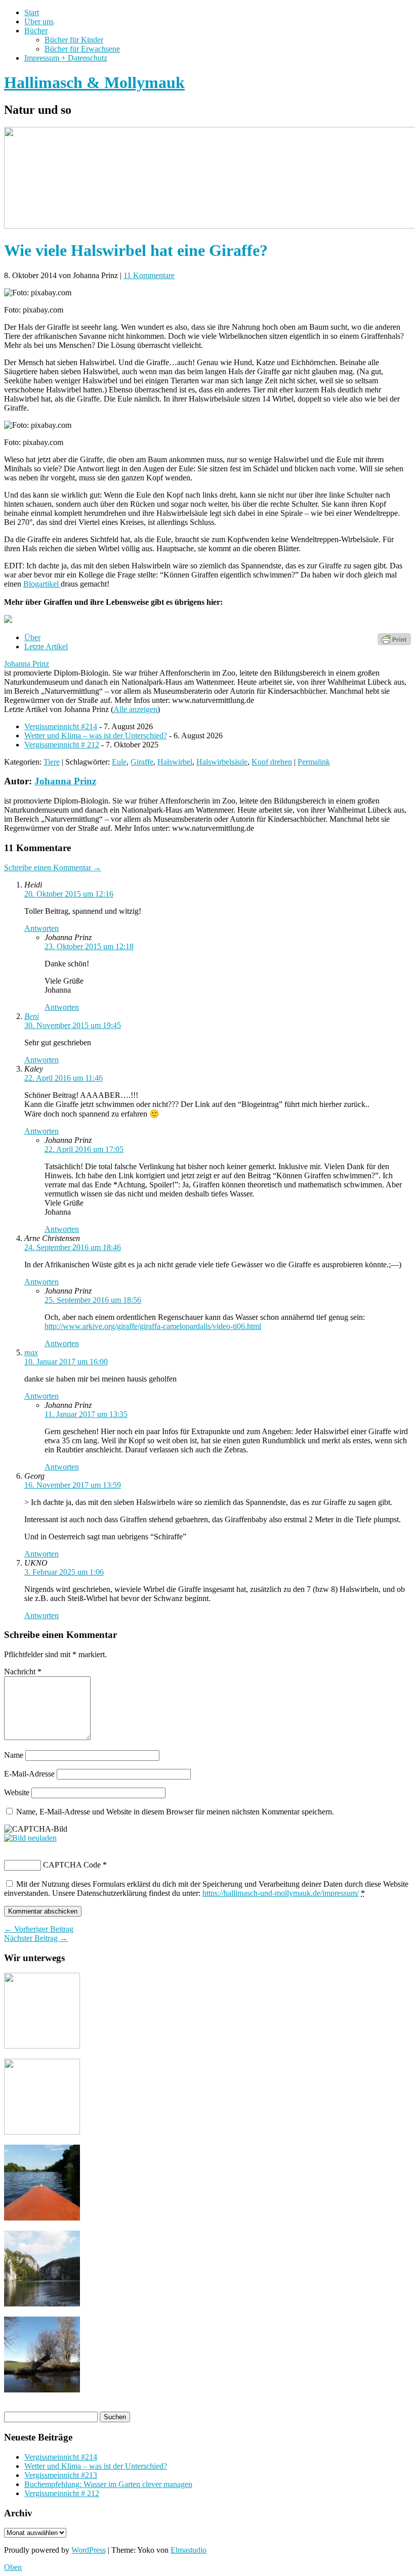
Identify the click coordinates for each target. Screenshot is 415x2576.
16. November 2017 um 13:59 (73, 1485)
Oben (13, 2567)
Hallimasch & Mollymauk (94, 82)
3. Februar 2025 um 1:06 (64, 1572)
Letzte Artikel (46, 647)
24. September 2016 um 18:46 (73, 1247)
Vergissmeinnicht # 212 (62, 745)
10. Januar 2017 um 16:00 (66, 1362)
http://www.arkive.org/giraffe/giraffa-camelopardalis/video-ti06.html (153, 1326)
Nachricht (23, 1672)
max (31, 1352)
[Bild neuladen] (30, 1838)
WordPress (89, 2550)
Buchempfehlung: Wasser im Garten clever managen (108, 2484)
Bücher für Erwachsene (82, 49)
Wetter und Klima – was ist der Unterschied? (96, 736)
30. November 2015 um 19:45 (73, 1025)
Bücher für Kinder (74, 40)
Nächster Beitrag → (36, 1938)
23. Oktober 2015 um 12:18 (89, 946)
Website (17, 1792)
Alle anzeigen (135, 709)
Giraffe (142, 762)
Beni (32, 1016)
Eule (119, 762)
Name (14, 1755)
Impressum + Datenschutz (66, 58)
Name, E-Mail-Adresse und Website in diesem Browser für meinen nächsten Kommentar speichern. (175, 1812)
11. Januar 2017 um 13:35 (86, 1414)
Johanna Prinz (27, 664)
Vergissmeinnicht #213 (61, 2475)
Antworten (41, 928)
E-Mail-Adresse (29, 1774)
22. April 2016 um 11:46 (64, 1078)
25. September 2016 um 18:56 (93, 1300)
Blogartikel (42, 584)
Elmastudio (189, 2550)
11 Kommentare (149, 275)
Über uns (39, 21)
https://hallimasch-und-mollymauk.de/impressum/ (281, 1893)
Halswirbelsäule (222, 762)
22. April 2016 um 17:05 (84, 1149)
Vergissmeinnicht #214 (61, 726)
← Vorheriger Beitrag (39, 1929)
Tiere (52, 762)
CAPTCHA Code (72, 1865)
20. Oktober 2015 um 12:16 (69, 894)
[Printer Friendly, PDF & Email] (394, 638)
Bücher (36, 31)
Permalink (314, 762)
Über (32, 637)
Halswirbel (175, 762)
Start (32, 12)
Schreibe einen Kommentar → (53, 868)
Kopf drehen (272, 762)
